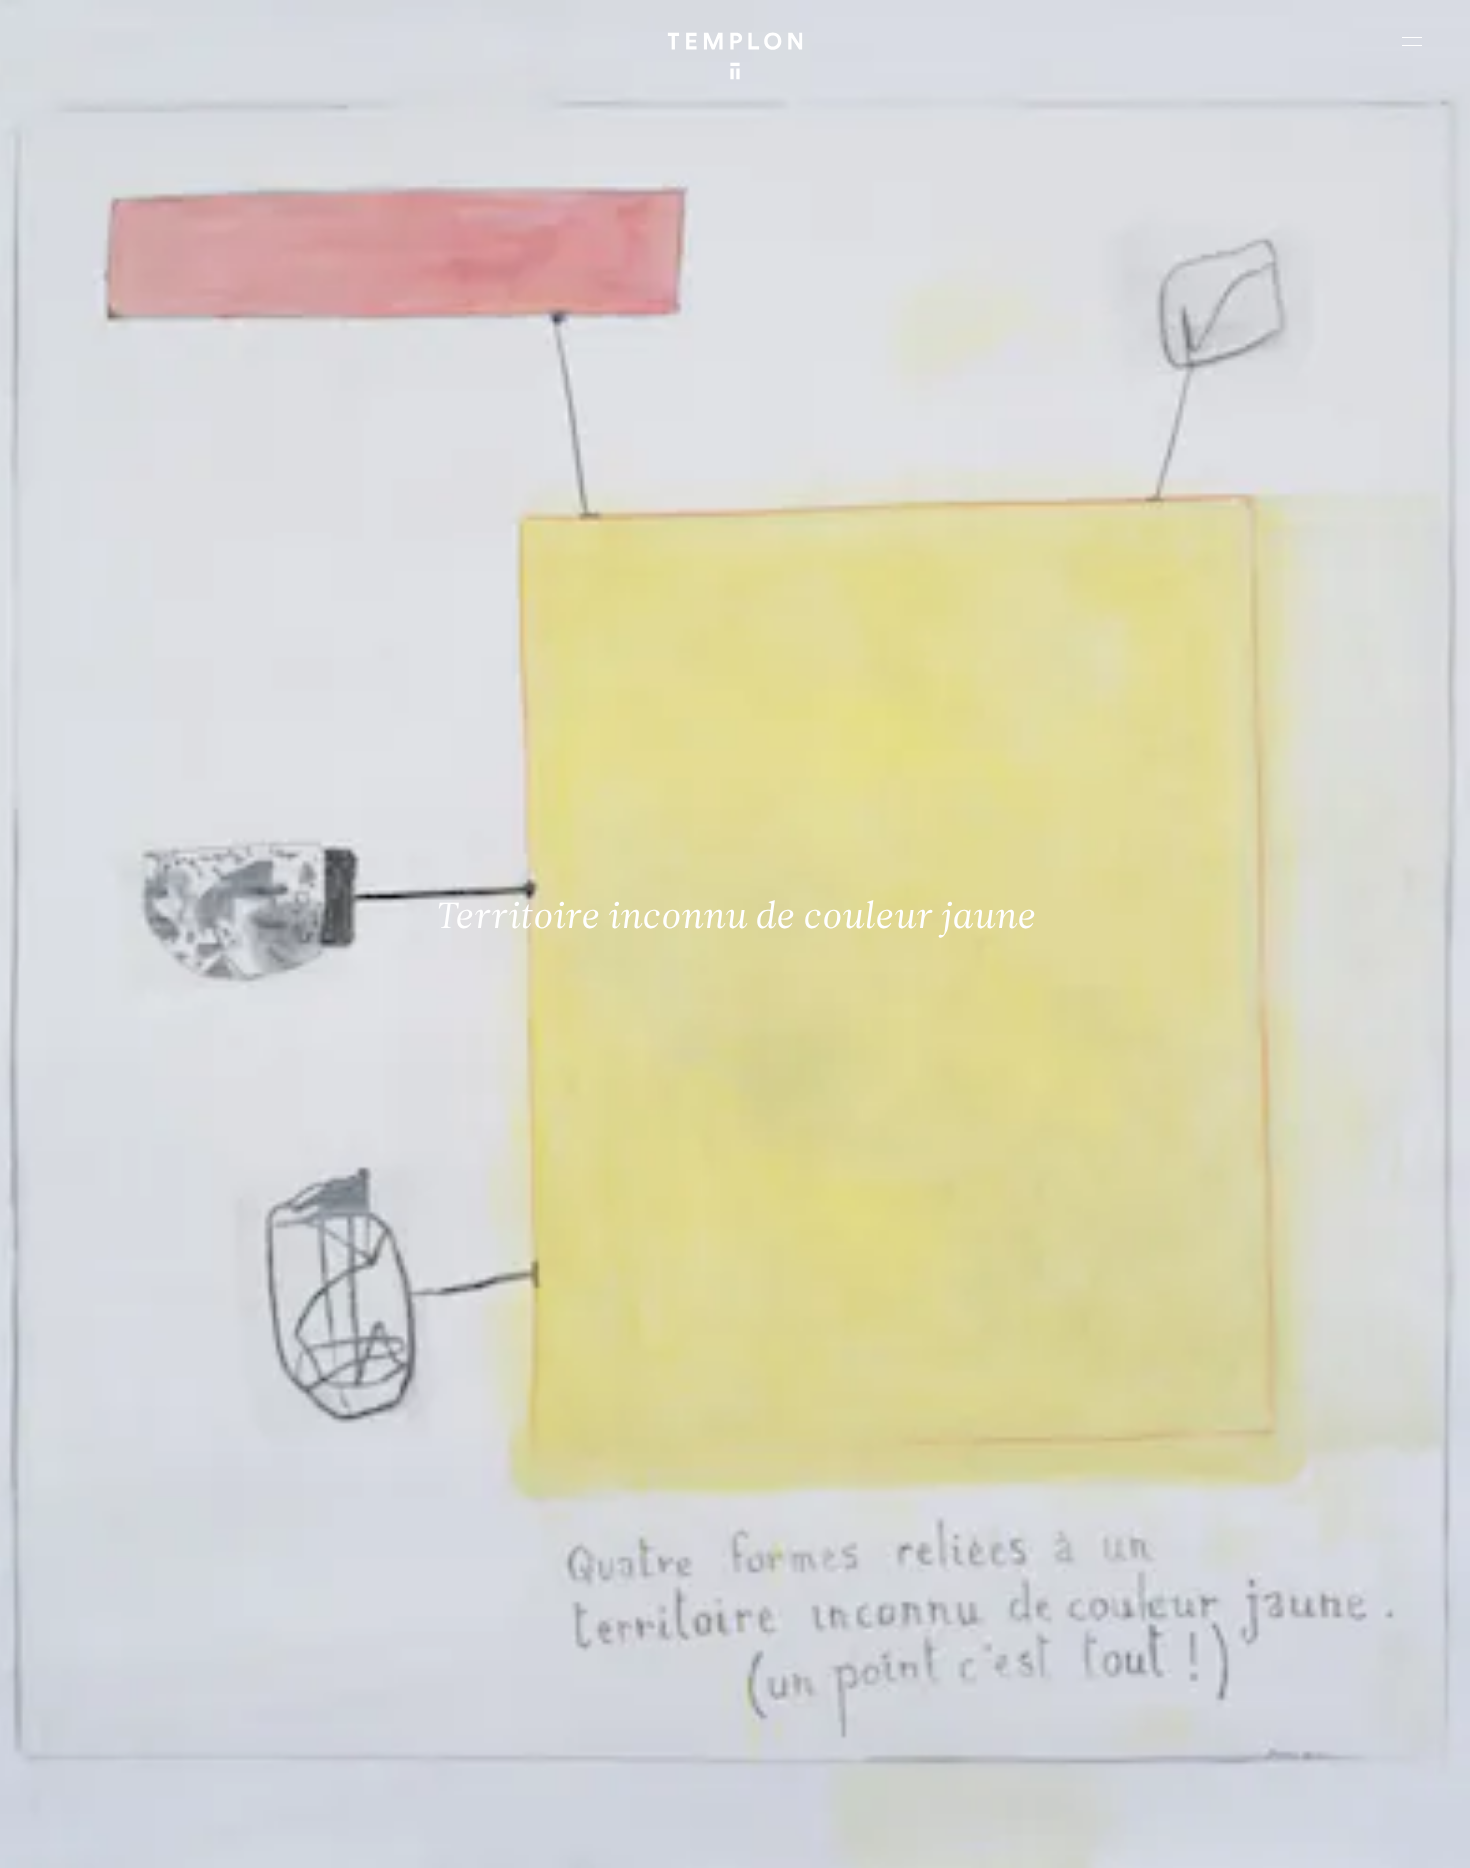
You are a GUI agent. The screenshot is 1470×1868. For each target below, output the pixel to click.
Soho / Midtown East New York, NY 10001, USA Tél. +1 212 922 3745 (504, 1680)
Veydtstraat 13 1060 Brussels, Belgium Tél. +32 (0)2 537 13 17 (494, 1545)
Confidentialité (1296, 1835)
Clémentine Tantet (361, 1835)
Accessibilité (1390, 1835)
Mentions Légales (1189, 1835)
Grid (529, 1835)
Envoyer (822, 1700)
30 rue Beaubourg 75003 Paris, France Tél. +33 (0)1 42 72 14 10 (134, 1545)
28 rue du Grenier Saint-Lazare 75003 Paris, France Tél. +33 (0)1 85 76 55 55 (162, 1680)
